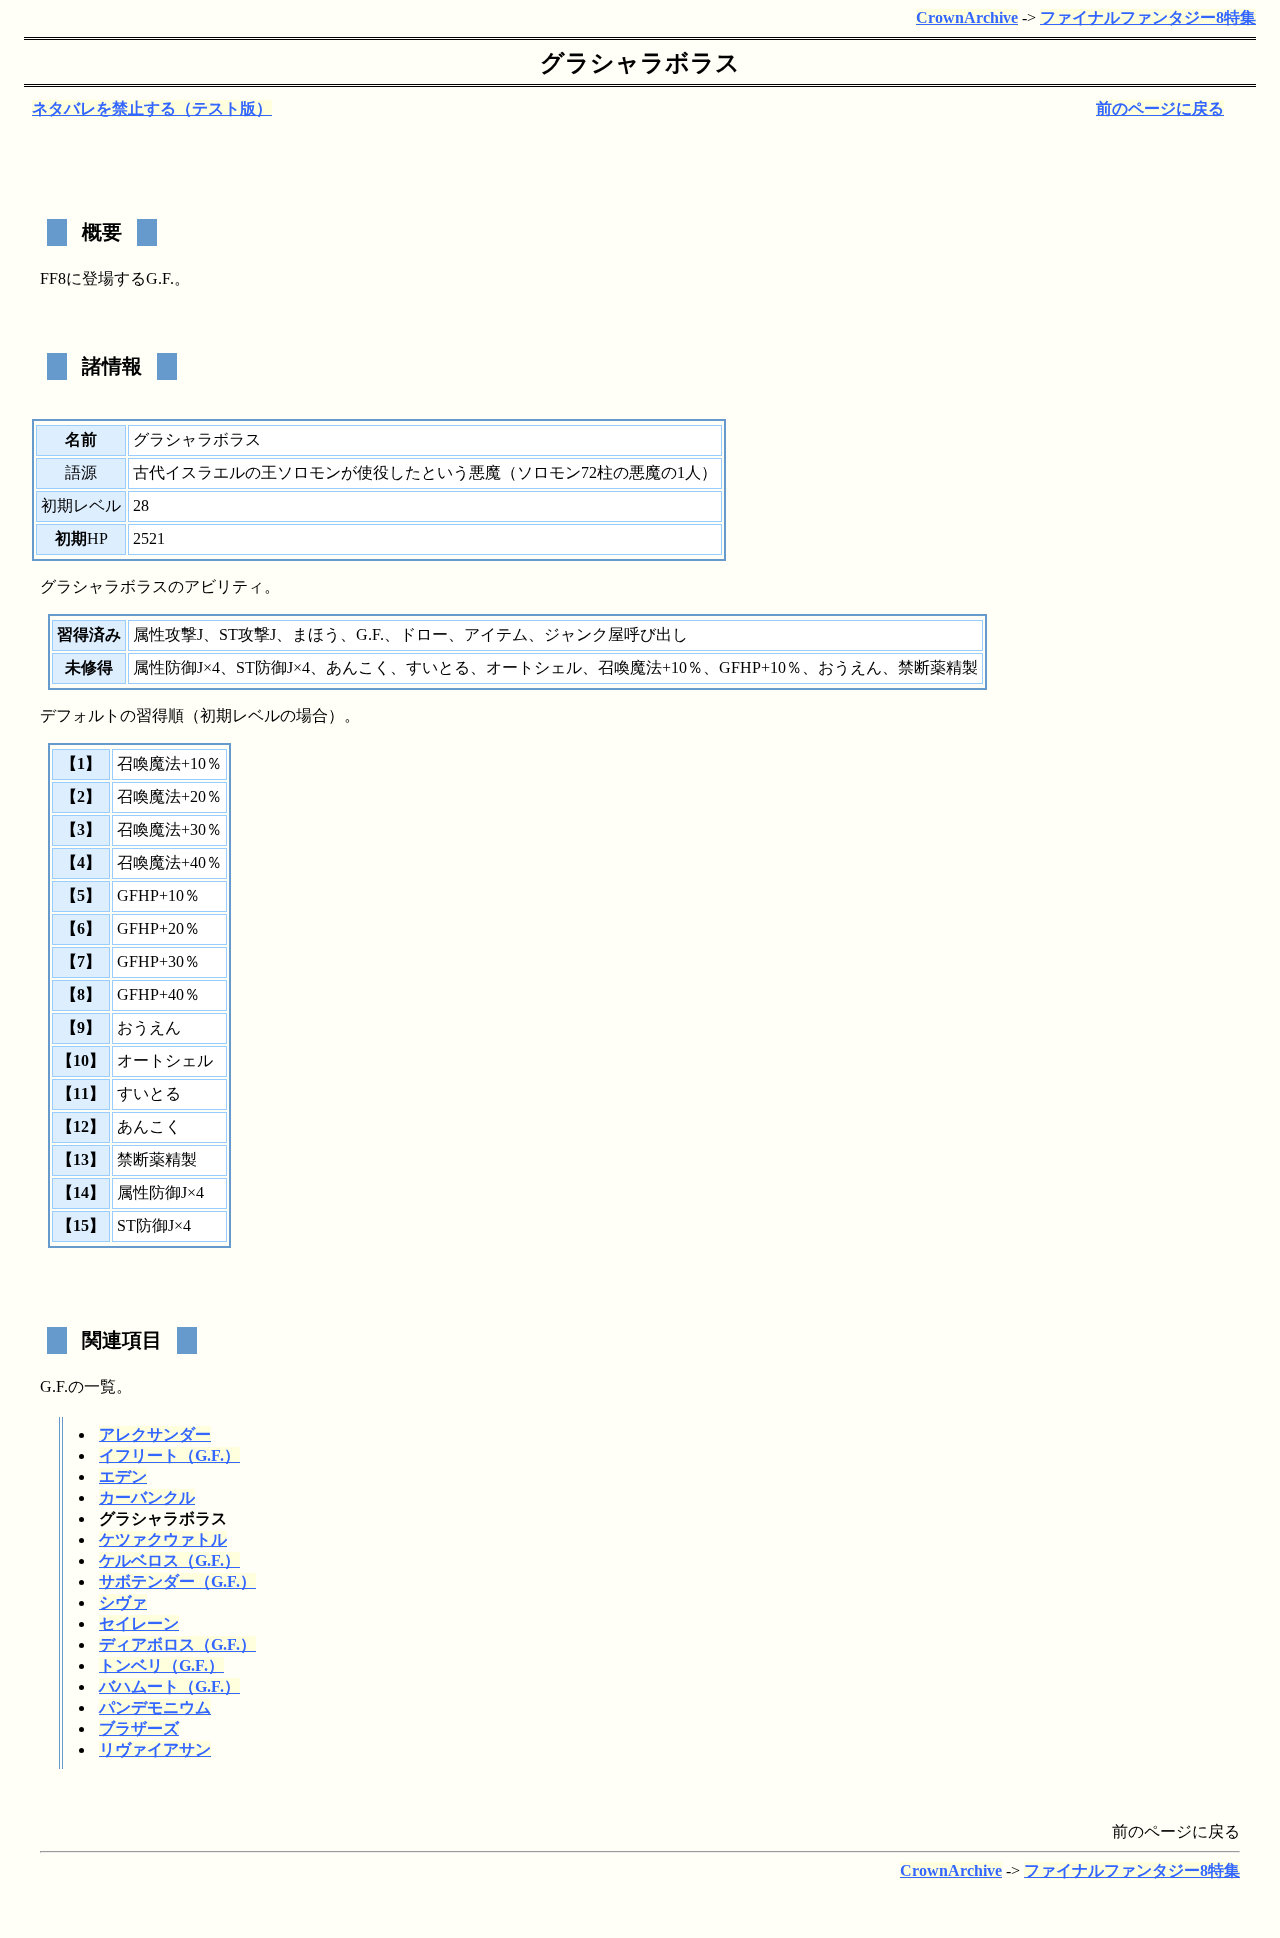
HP (97, 538)
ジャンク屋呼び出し (616, 634)
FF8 (53, 278)
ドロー (424, 634)
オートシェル (534, 667)
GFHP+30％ (158, 961)
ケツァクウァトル (163, 1539)
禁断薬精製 (938, 667)
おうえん (850, 667)
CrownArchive (967, 17)
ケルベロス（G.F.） (169, 1560)
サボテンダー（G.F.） (177, 1581)
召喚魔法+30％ (169, 829)
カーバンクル (147, 1497)
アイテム (496, 634)
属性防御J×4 (176, 667)
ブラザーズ (139, 1728)
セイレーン (139, 1623)
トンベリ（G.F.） (161, 1665)
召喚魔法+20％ (169, 796)
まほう (316, 634)
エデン (123, 1476)
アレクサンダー (155, 1434)
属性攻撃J (168, 634)
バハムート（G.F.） (169, 1686)
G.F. (160, 278)
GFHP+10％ (760, 667)
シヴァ (123, 1602)
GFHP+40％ (158, 994)
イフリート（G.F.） (169, 1455)
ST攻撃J (247, 634)
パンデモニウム (155, 1707)
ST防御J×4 (273, 667)
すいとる (438, 667)
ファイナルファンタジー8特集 (1148, 17)
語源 (81, 472)
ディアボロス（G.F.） (177, 1644)
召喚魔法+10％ (650, 667)
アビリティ (224, 586)
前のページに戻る (1160, 108)
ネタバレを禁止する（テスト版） (152, 108)
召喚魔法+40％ (169, 862)
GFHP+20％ (158, 928)
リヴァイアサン (155, 1749)
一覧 (100, 1386)
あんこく (358, 667)
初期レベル (81, 505)
